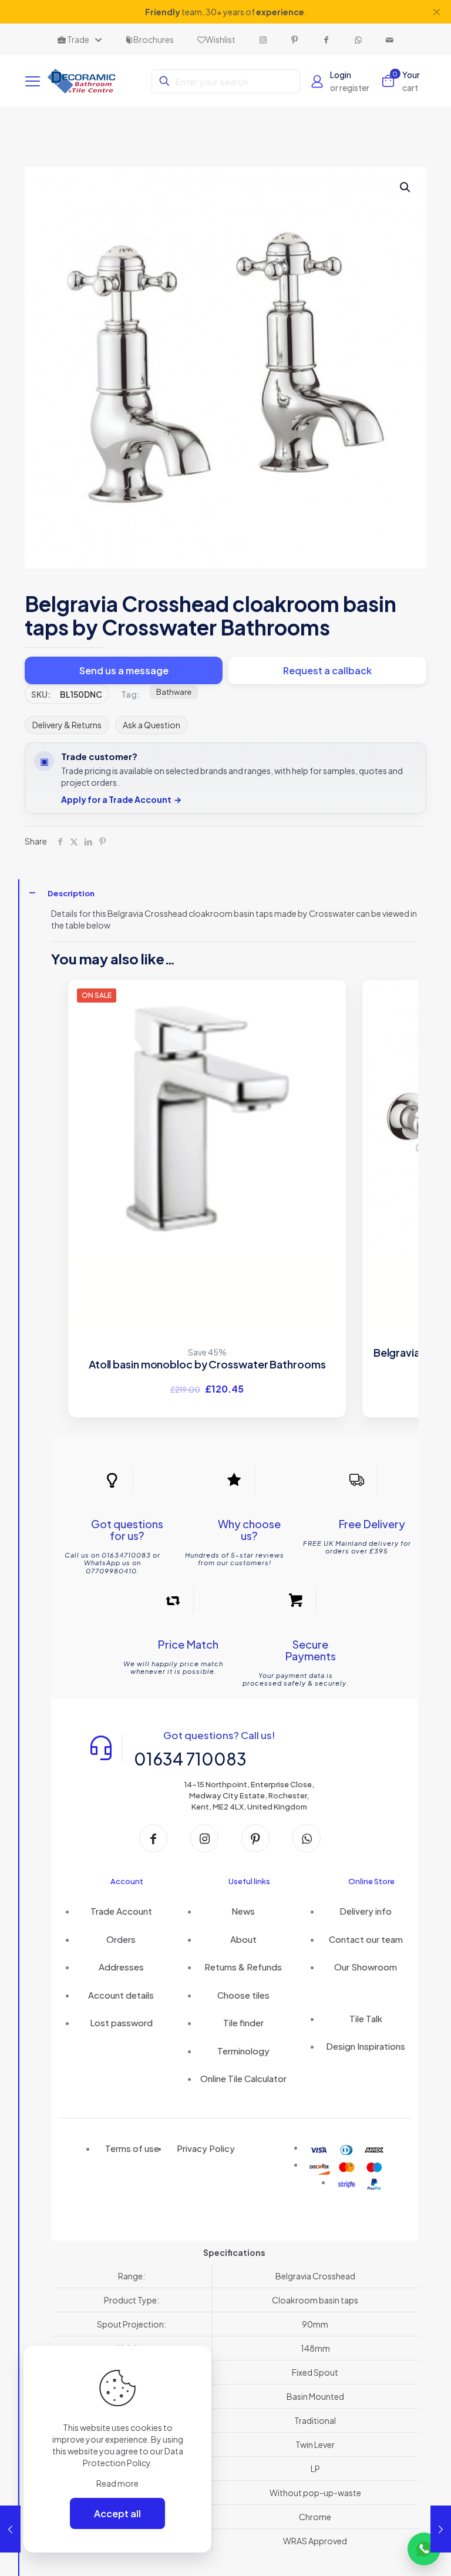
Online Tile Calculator (243, 2078)
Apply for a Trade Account (121, 800)
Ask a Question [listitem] (152, 725)
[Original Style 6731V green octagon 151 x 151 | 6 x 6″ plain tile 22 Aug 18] (10, 2529)
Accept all (117, 2513)
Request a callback (327, 670)
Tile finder (243, 2022)
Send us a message (124, 670)
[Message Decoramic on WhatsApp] (424, 2549)
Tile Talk (366, 2018)
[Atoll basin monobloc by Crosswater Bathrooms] (207, 1118)
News (243, 1911)
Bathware (174, 692)
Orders (121, 1939)
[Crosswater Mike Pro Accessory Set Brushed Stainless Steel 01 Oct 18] (441, 2529)
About (243, 1939)
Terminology (243, 2051)
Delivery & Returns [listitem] (67, 725)
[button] (406, 187)
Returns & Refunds (243, 1967)
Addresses (121, 1967)
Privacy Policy (206, 2148)
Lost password (121, 2022)
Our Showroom (366, 1967)
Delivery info (366, 1911)
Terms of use (132, 2148)
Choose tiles (243, 1995)
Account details (121, 1995)
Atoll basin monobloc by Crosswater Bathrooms (207, 1364)
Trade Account (121, 1911)
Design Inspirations (366, 2046)
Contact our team (366, 1939)
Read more (117, 2483)
